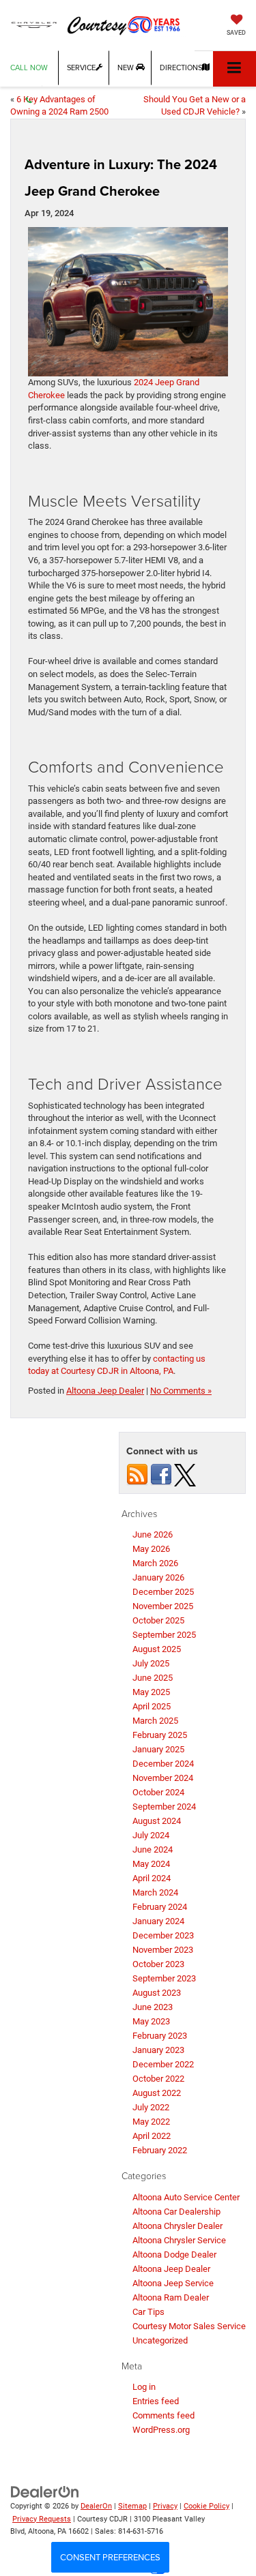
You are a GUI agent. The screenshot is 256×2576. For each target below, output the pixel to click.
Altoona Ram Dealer (171, 2297)
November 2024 (163, 1778)
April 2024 (152, 1878)
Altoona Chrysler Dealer (177, 2226)
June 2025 (153, 1678)
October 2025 (158, 1620)
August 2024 (157, 1821)
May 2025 (151, 1692)
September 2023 (164, 1978)
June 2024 (153, 1849)
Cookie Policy (207, 2506)
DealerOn (96, 2506)
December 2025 (163, 1592)
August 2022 (157, 2093)
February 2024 (160, 1907)
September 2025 (164, 1635)
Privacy (165, 2506)
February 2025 (160, 1735)
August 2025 (157, 1649)
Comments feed (163, 2415)
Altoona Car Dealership (176, 2212)
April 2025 (152, 1706)
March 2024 (155, 1892)
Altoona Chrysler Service (179, 2240)
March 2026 (155, 1563)
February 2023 (160, 2036)
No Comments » (181, 1391)
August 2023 (157, 1993)
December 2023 (163, 1935)
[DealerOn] (45, 2491)
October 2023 (158, 1964)
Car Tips (148, 2312)
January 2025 (158, 1749)
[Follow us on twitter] (185, 1474)
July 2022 (151, 2107)
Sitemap (132, 2506)
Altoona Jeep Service (173, 2283)
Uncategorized (160, 2340)
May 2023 (151, 2021)
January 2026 (158, 1577)
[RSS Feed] (137, 1474)
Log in (144, 2387)
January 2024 (158, 1921)
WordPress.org (161, 2430)
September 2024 (164, 1807)
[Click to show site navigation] (234, 69)
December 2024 (163, 1764)
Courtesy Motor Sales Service (189, 2326)
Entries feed (156, 2401)
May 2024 (151, 1864)
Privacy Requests (42, 2519)
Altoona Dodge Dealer (174, 2255)
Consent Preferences (110, 2557)
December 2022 (163, 2064)
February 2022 (160, 2150)
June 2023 (153, 2007)
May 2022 (151, 2122)
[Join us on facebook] (161, 1474)
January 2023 (158, 2050)
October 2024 (158, 1792)
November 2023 (163, 1950)
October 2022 (158, 2079)
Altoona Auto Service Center (186, 2197)
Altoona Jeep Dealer (105, 1391)
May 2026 (151, 1549)
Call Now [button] (29, 68)
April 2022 (152, 2136)
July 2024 (151, 1835)
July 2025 (151, 1663)
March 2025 (155, 1721)
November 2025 (163, 1606)
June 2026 (153, 1534)
